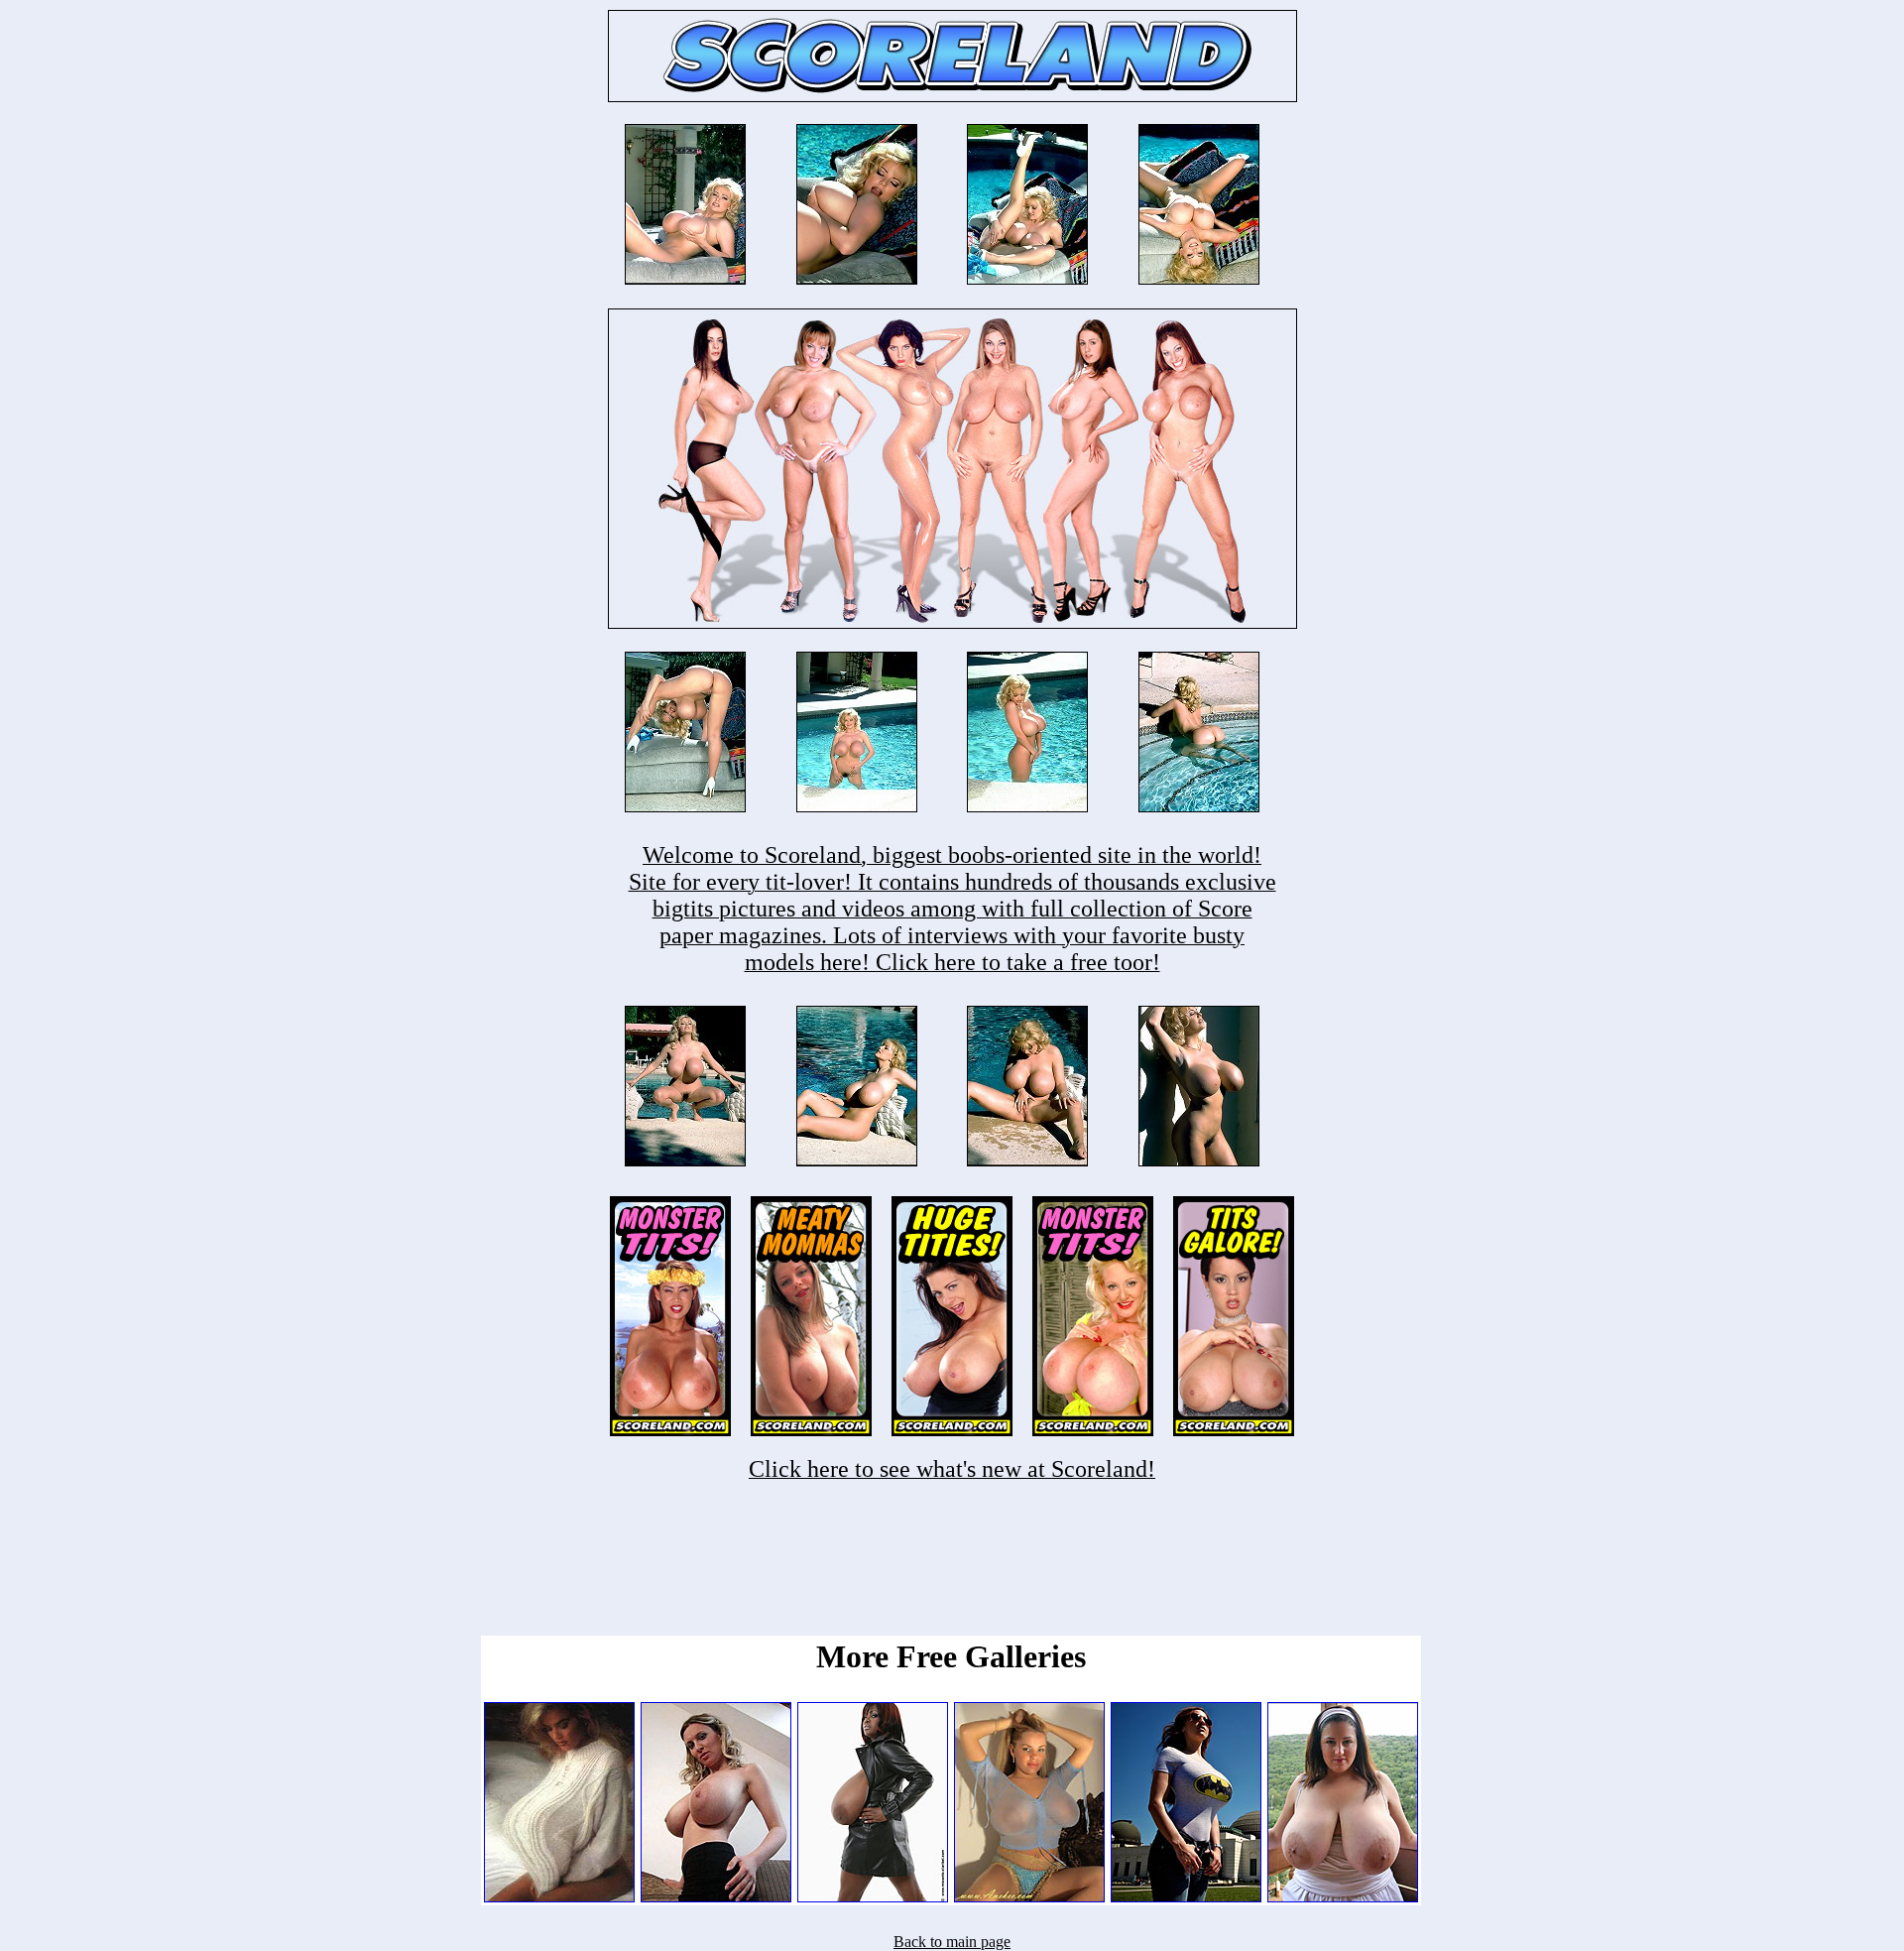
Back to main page (952, 1942)
